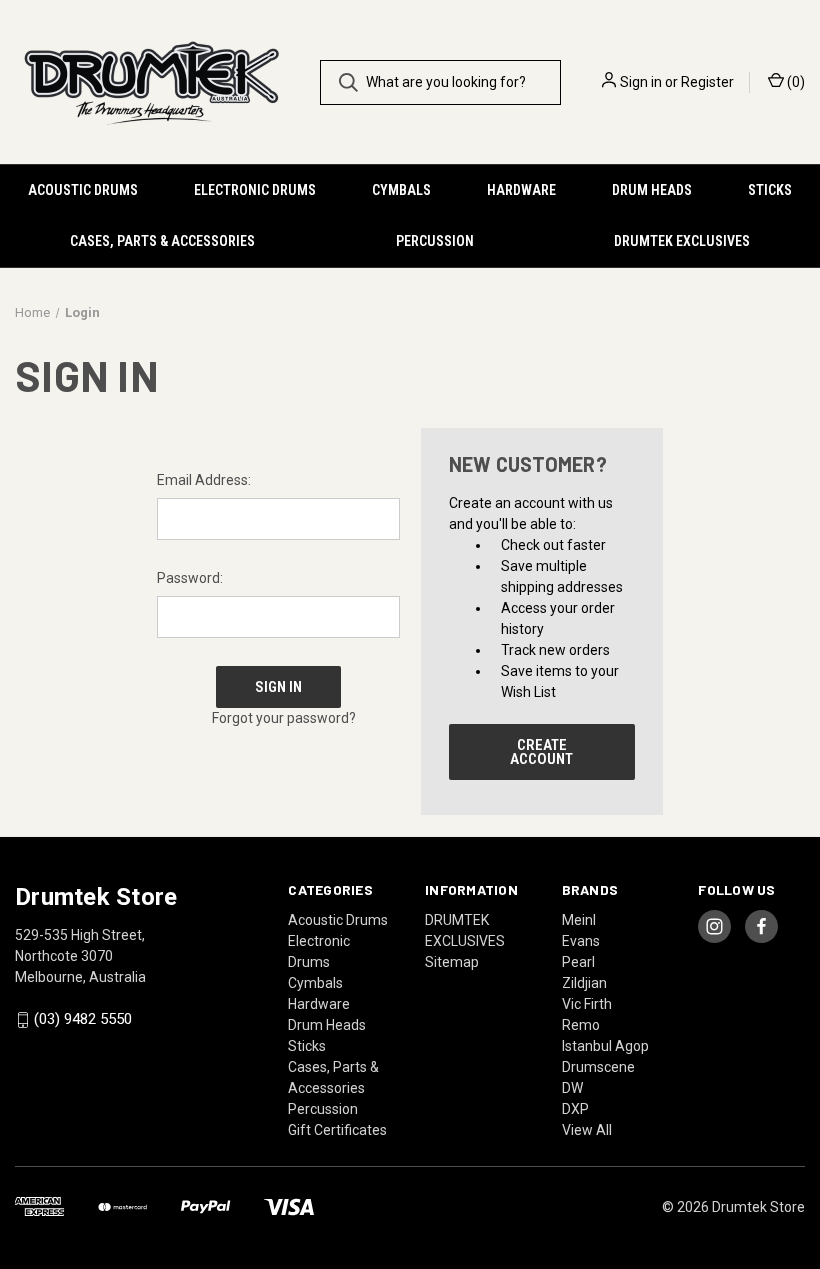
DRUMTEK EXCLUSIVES (682, 241)
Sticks (770, 190)
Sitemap (452, 962)
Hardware (521, 190)
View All (587, 1130)
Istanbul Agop (605, 1046)
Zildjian (584, 983)
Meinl (579, 920)
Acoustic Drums (83, 190)
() (794, 82)
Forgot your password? (284, 718)
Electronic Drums (255, 190)
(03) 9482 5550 (83, 1020)
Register (707, 82)
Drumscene (598, 1067)
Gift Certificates (337, 1130)
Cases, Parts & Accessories (162, 241)
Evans (581, 941)
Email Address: (204, 480)
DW (572, 1088)
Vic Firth (587, 1004)
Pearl (578, 962)
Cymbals (401, 190)
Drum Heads (652, 190)
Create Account (541, 752)
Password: (190, 578)
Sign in (641, 82)
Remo (581, 1025)
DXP (575, 1109)
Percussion (435, 241)
